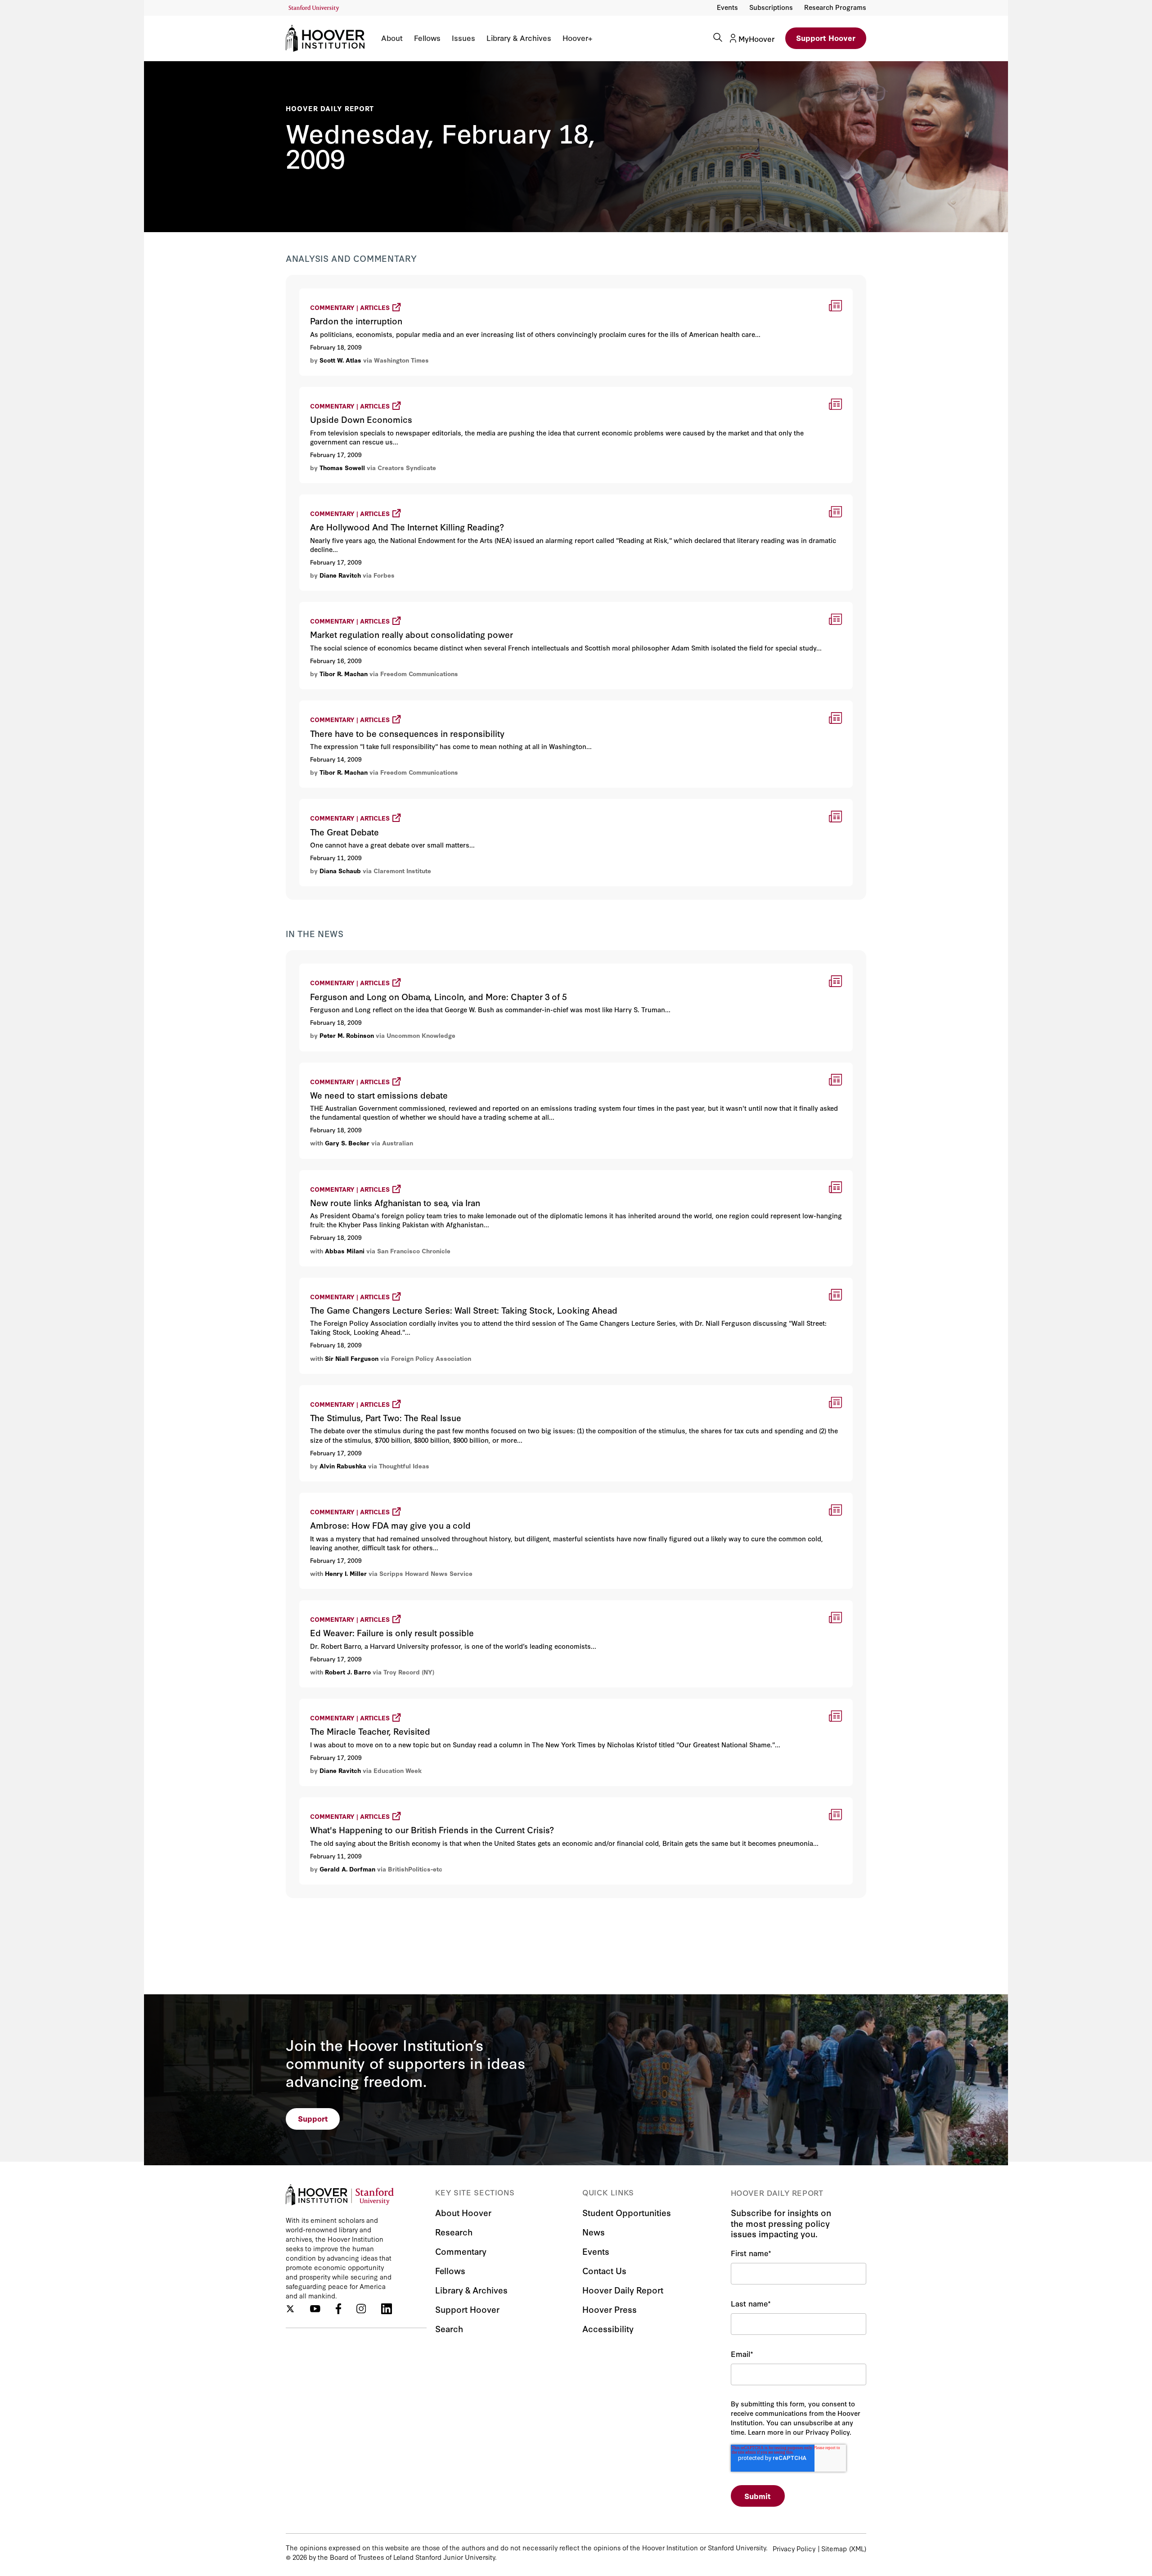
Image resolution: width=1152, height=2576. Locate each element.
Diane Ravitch (340, 575)
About (392, 38)
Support (313, 2118)
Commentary (461, 2251)
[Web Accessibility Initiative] (314, 8)
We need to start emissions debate (364, 1067)
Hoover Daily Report (330, 108)
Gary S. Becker (347, 1143)
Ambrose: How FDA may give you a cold (374, 1497)
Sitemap (834, 2548)
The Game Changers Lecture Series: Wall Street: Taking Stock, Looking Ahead (443, 1282)
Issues (463, 38)
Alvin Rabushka (343, 1466)
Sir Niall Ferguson (352, 1358)
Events (727, 7)
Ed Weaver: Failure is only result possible (376, 1604)
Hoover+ (577, 38)
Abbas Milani (345, 1251)
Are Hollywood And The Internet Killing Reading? (391, 499)
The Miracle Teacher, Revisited (356, 1703)
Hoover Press (610, 2309)
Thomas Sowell (342, 467)
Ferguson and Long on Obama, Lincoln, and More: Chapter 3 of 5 (418, 968)
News (594, 2232)
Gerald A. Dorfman (347, 1869)
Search (449, 2328)
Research (454, 2232)
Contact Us (604, 2270)
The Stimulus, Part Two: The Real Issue (371, 1389)
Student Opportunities (627, 2212)
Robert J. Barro (348, 1672)
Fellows (427, 38)
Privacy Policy (794, 2548)
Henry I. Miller (346, 1573)
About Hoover (463, 2212)
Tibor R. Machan (344, 673)
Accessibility (608, 2328)
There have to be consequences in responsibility (390, 705)
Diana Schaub (340, 871)
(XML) (858, 2548)
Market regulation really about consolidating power (395, 606)
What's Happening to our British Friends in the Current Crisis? (415, 1802)
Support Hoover (826, 38)
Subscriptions (771, 7)
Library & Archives (519, 38)
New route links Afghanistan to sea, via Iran (381, 1174)
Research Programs (835, 7)
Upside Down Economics (346, 391)
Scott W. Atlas (340, 360)
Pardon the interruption (343, 293)
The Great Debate (333, 803)
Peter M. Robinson (347, 1035)
